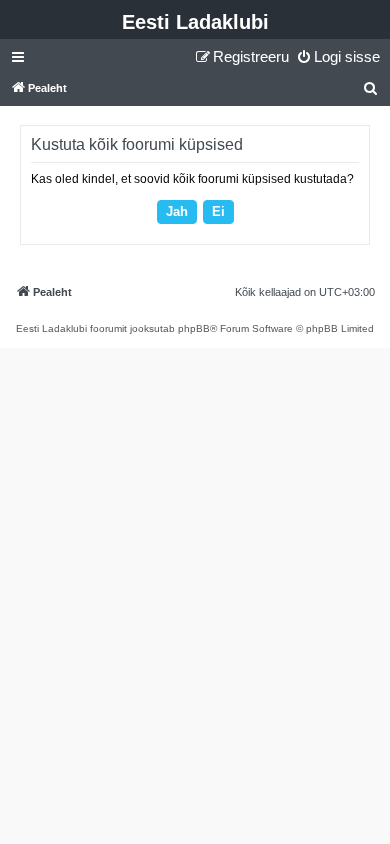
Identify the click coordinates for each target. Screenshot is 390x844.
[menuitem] (338, 57)
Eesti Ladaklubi (195, 22)
